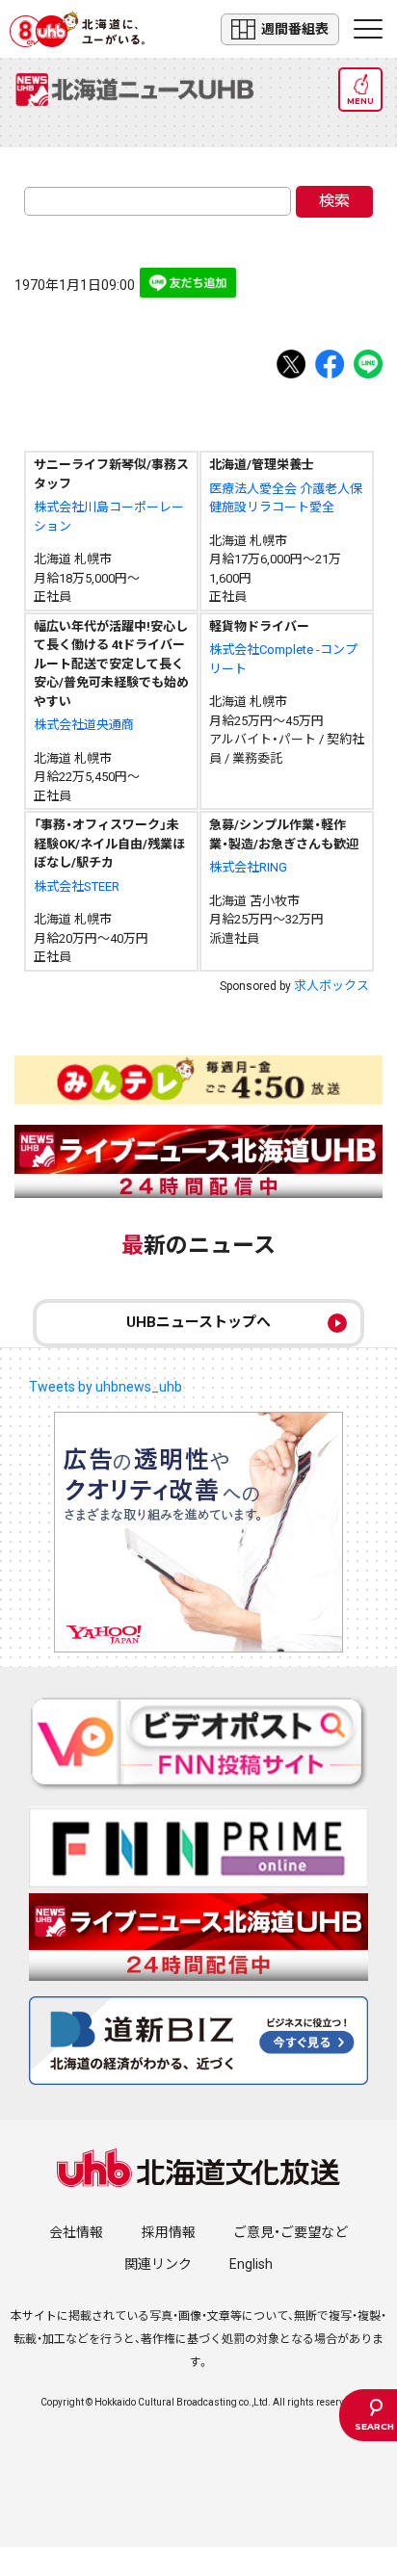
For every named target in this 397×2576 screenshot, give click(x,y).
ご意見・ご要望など (291, 2232)
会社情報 (76, 2232)
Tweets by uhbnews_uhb (106, 1387)
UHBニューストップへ (198, 1322)
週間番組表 (295, 29)
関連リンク (158, 2264)
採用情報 (169, 2232)
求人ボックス (331, 986)
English (251, 2264)
